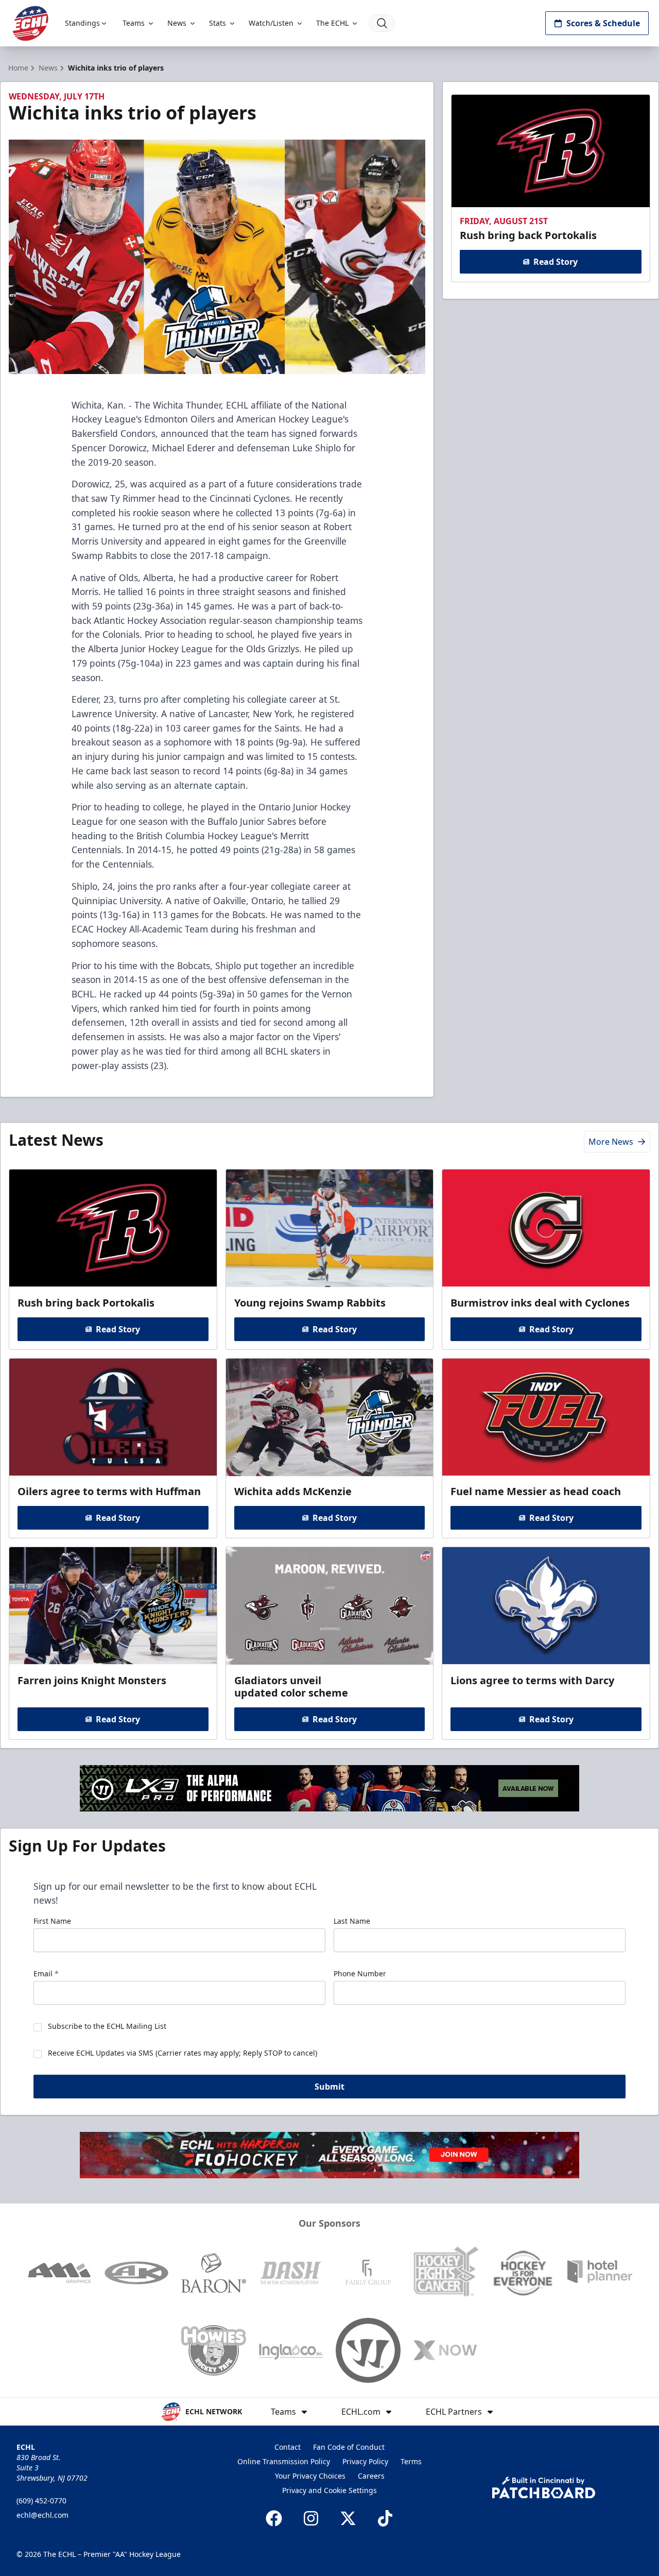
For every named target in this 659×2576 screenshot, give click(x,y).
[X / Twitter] (348, 2518)
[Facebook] (274, 2518)
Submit (329, 2087)
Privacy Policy (365, 2461)
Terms (411, 2461)
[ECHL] (30, 23)
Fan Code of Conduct (349, 2447)
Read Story (556, 262)
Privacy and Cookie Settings (329, 2490)
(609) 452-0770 (41, 2501)
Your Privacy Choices (310, 2476)
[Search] (382, 23)
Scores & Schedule (603, 23)
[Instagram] (311, 2518)
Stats (218, 23)
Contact (288, 2447)
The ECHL (332, 23)
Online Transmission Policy (284, 2461)
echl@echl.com (42, 2515)
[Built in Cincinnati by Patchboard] (544, 2488)
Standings (82, 23)
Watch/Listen (271, 23)
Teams (134, 23)
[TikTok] (385, 2518)
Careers (371, 2476)
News (177, 23)
